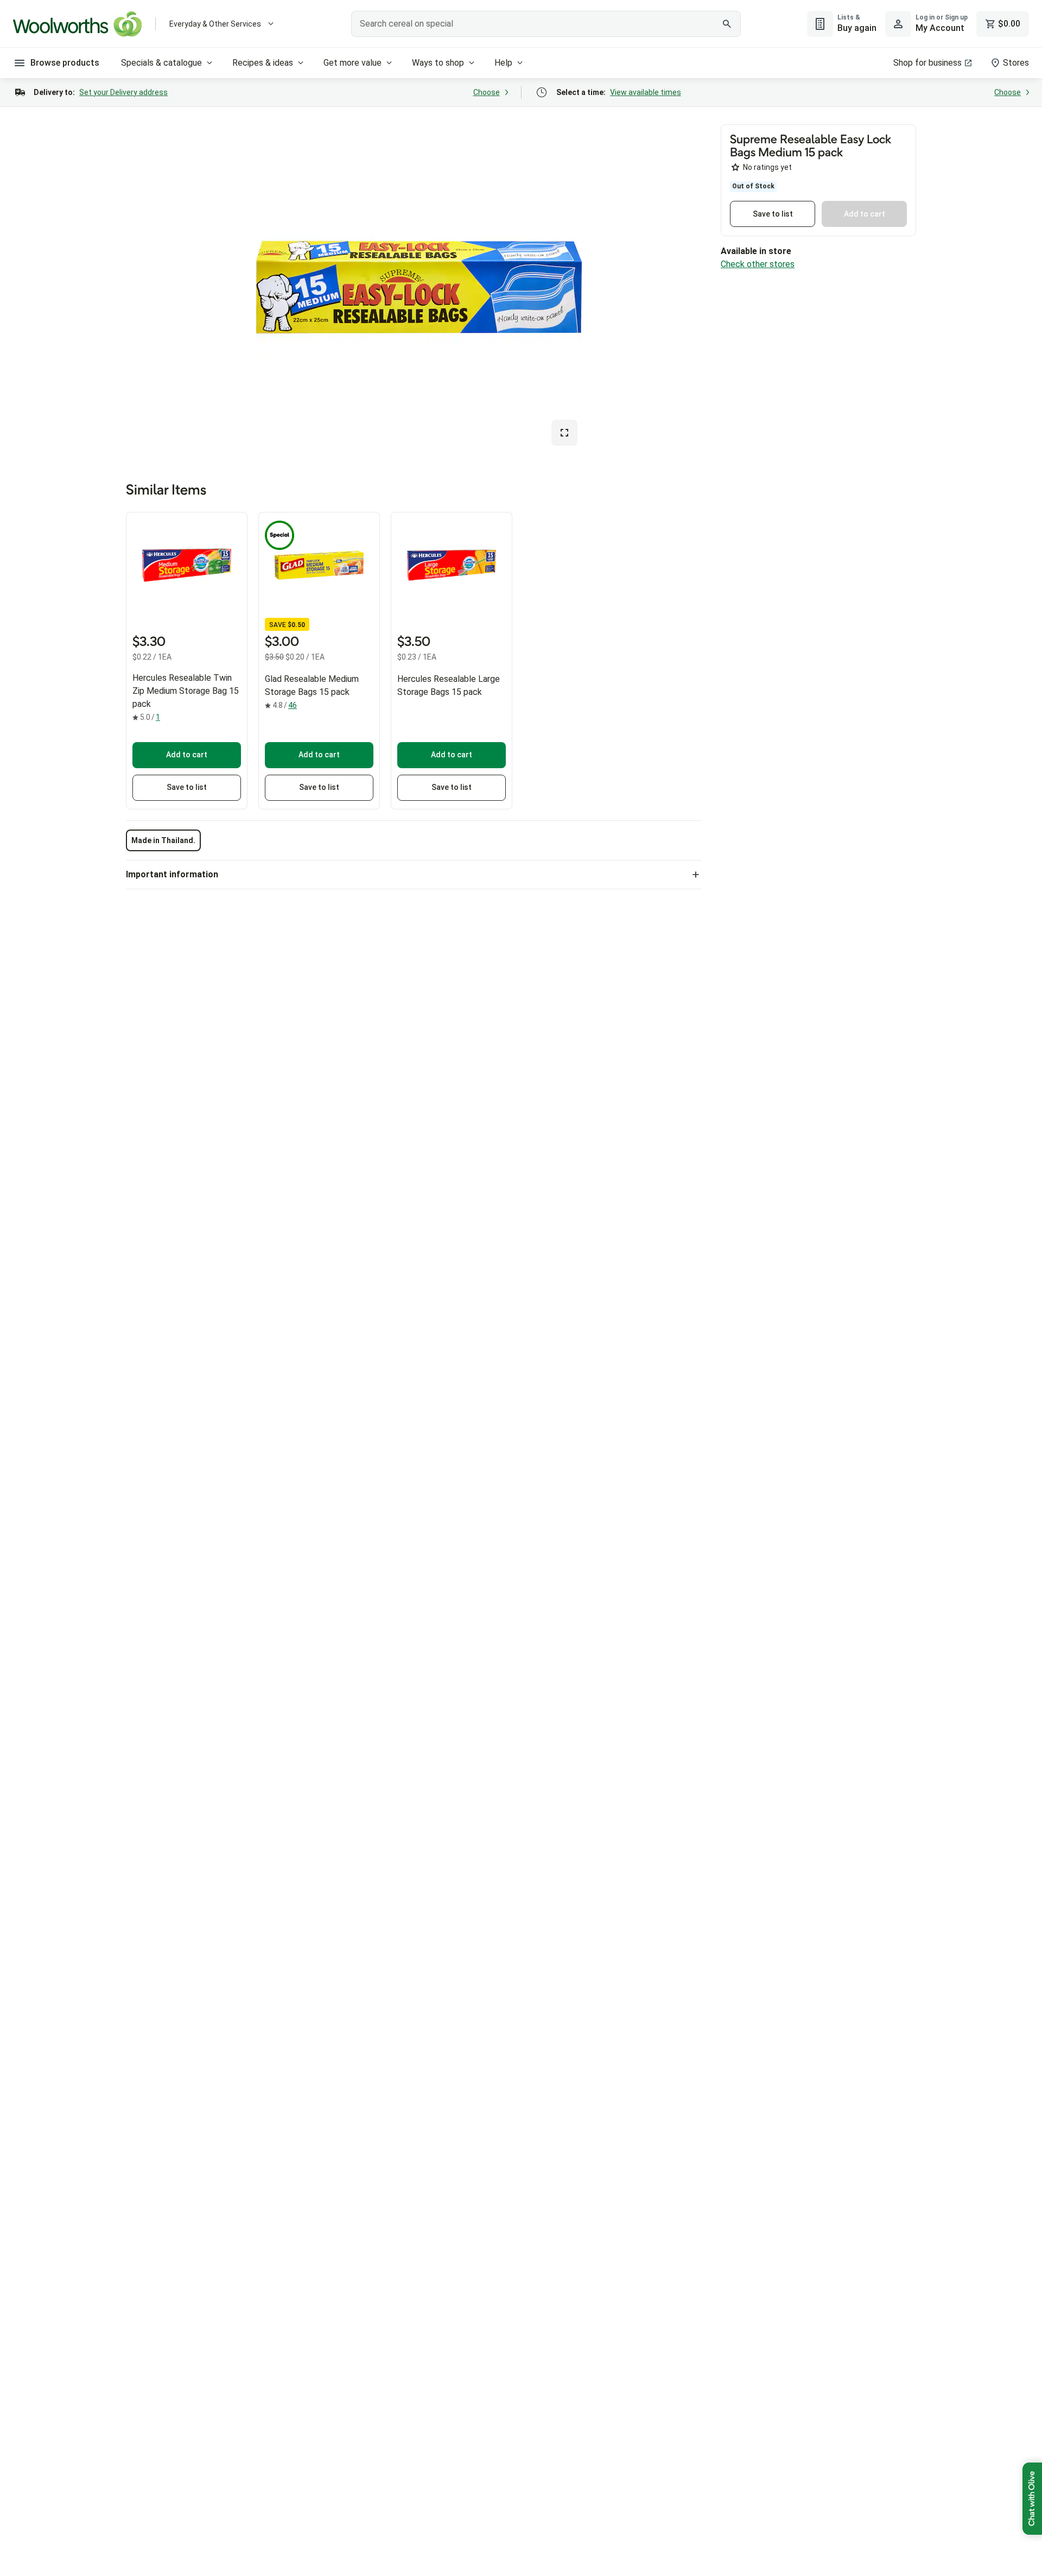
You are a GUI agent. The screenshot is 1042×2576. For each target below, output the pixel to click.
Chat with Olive (1032, 2499)
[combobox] (546, 24)
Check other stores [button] (758, 264)
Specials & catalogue (161, 63)
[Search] (727, 24)
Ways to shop (438, 63)
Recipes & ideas (263, 63)
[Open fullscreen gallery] (564, 433)
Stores (1016, 63)
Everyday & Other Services (215, 24)
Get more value (352, 63)
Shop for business (927, 63)
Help (503, 63)
